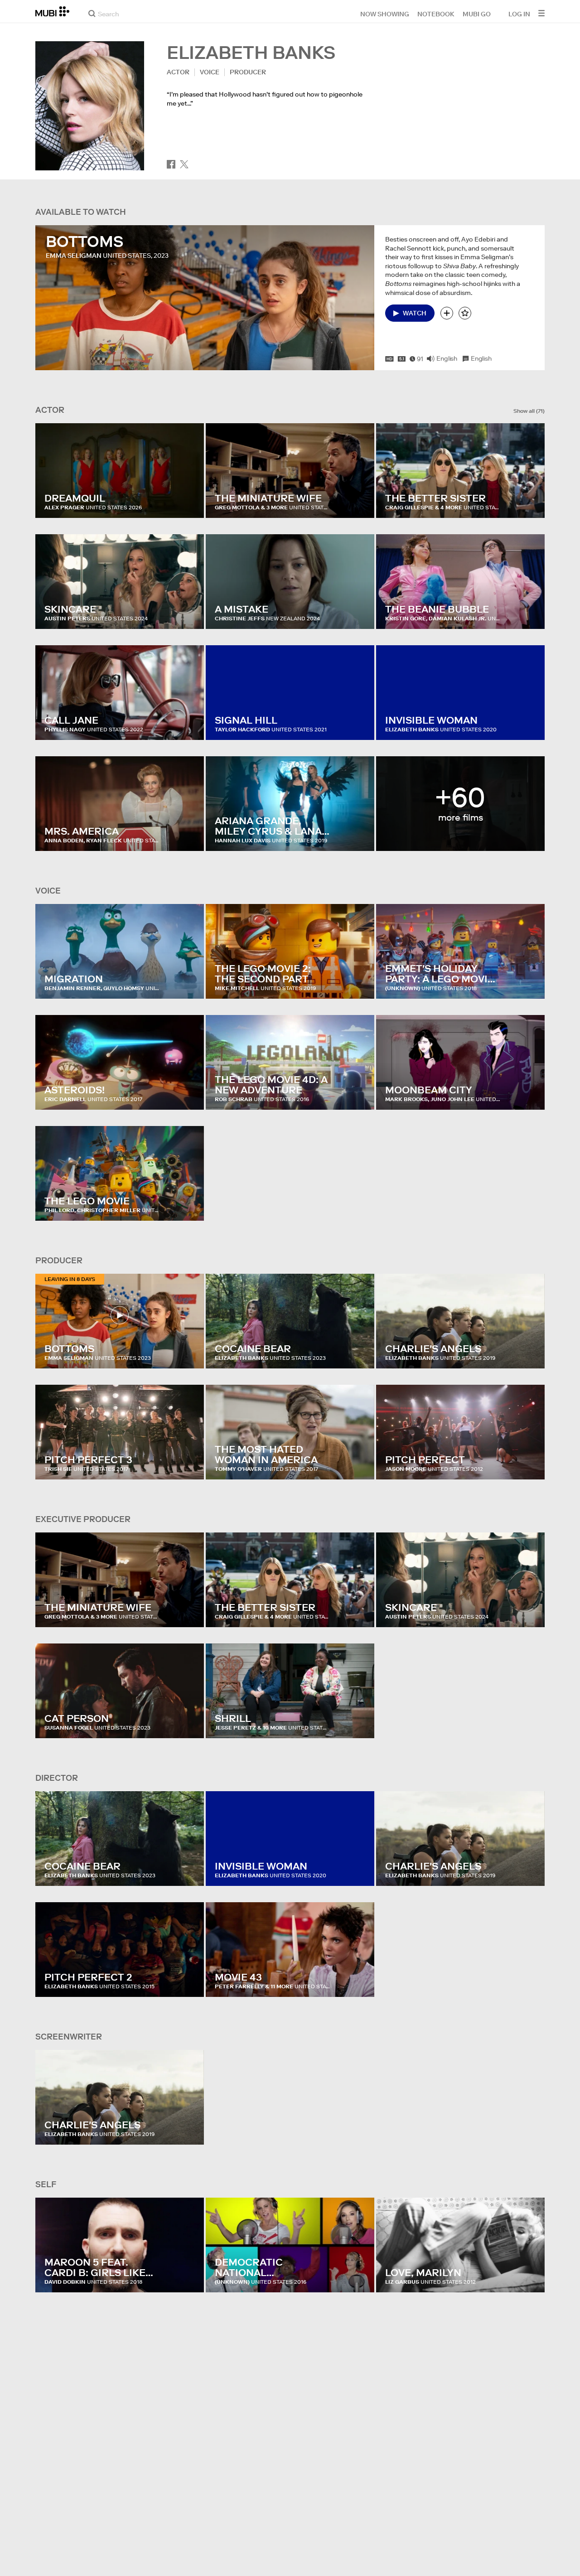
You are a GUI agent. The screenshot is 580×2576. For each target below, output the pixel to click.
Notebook (436, 14)
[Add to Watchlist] (447, 313)
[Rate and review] (465, 313)
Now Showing (385, 14)
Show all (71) (529, 411)
